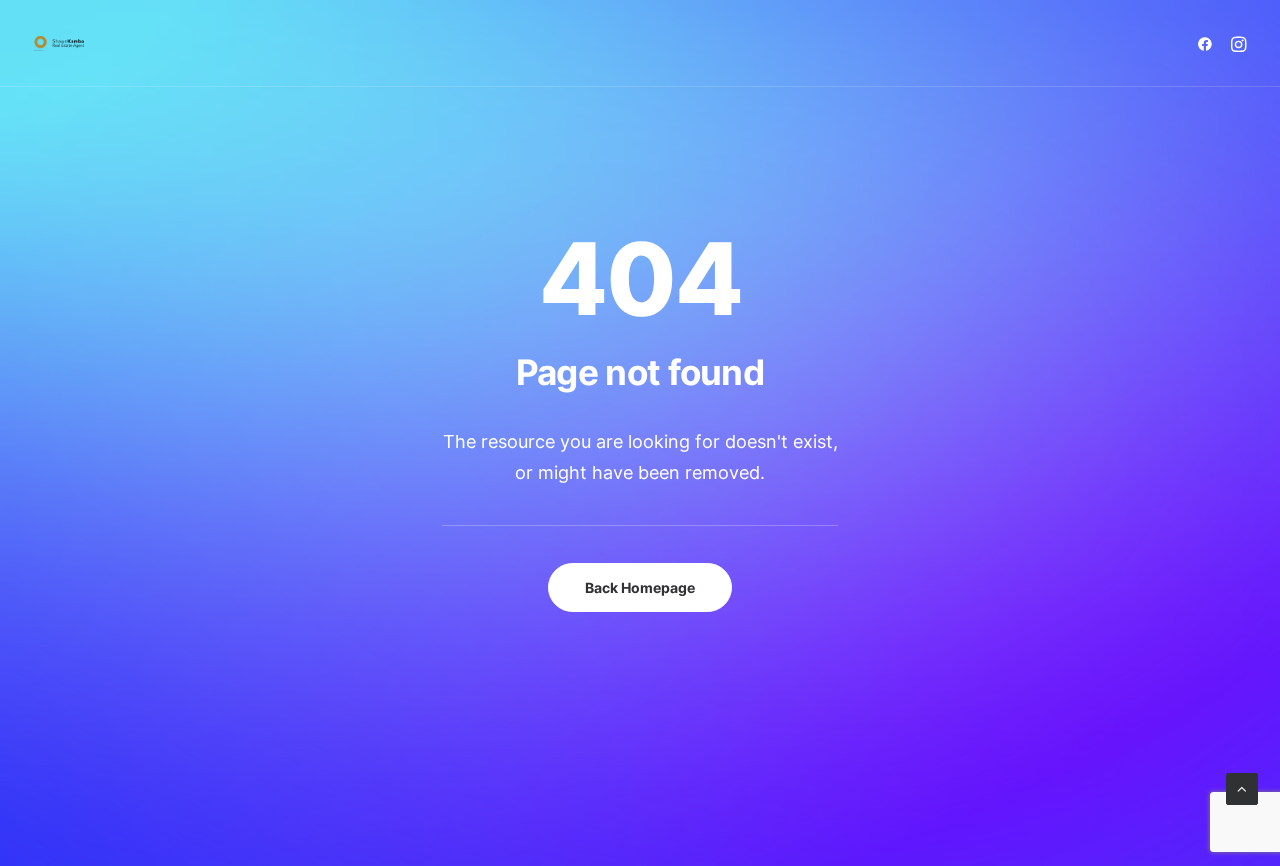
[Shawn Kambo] (59, 43)
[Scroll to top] (1242, 787)
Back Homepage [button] (640, 587)
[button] (1208, 43)
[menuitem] (1208, 43)
